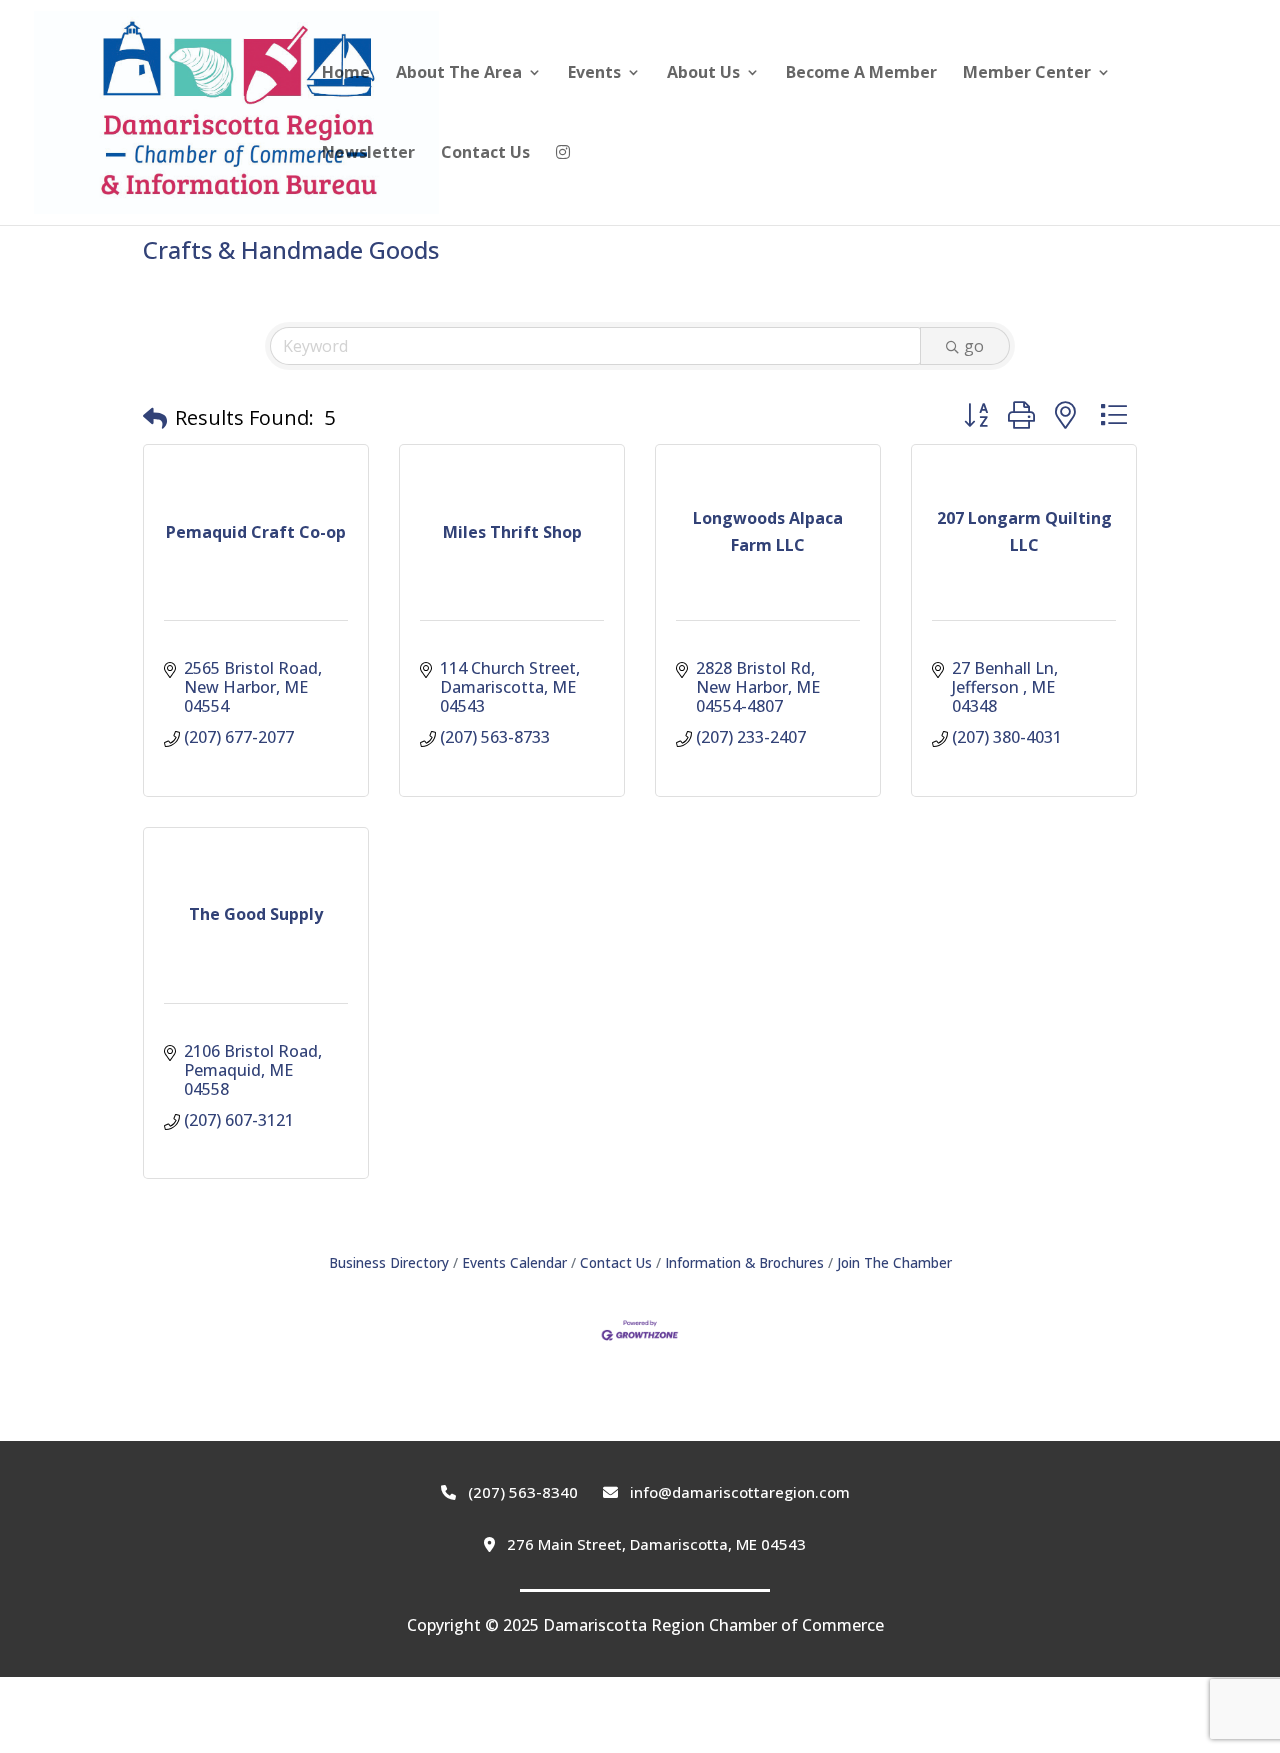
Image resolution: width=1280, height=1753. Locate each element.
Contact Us (485, 154)
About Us (703, 74)
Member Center (1027, 74)
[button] (155, 418)
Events (594, 74)
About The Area (459, 74)
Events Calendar (514, 1262)
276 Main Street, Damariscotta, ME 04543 (654, 1544)
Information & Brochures (744, 1262)
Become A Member (861, 74)
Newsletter (368, 154)
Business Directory (389, 1262)
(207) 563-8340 (521, 1492)
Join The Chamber (894, 1262)
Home (346, 74)
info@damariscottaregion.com (738, 1492)
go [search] (974, 346)
